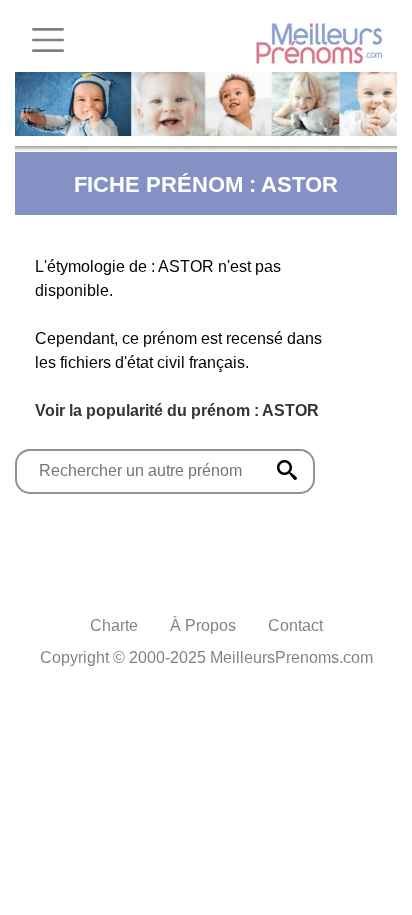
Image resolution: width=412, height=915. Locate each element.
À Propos (203, 625)
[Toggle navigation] (48, 40)
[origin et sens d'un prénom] (287, 470)
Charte (114, 625)
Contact (295, 625)
